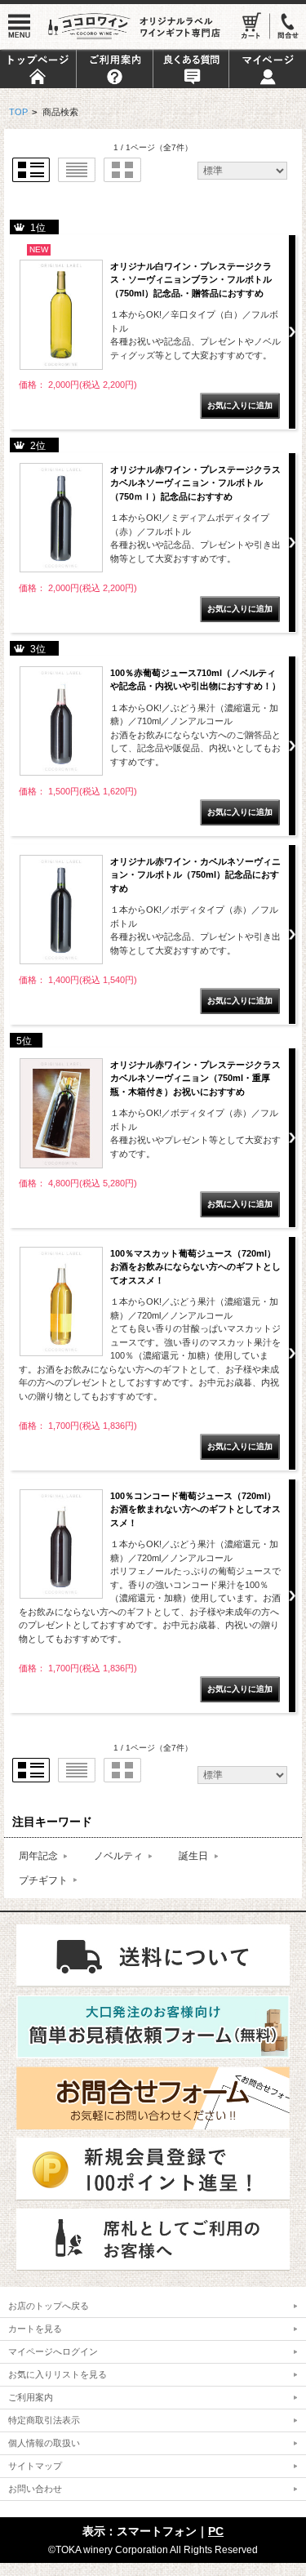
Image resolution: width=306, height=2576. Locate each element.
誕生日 (193, 1855)
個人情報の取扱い (44, 2443)
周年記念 (38, 1855)
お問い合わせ (35, 2489)
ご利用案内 (31, 2397)
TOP (18, 112)
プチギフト (43, 1880)
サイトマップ (35, 2466)
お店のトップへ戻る (49, 2306)
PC (216, 2531)
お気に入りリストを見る (58, 2374)
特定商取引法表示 (44, 2420)
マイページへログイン (53, 2351)
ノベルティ (118, 1855)
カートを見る (35, 2329)
